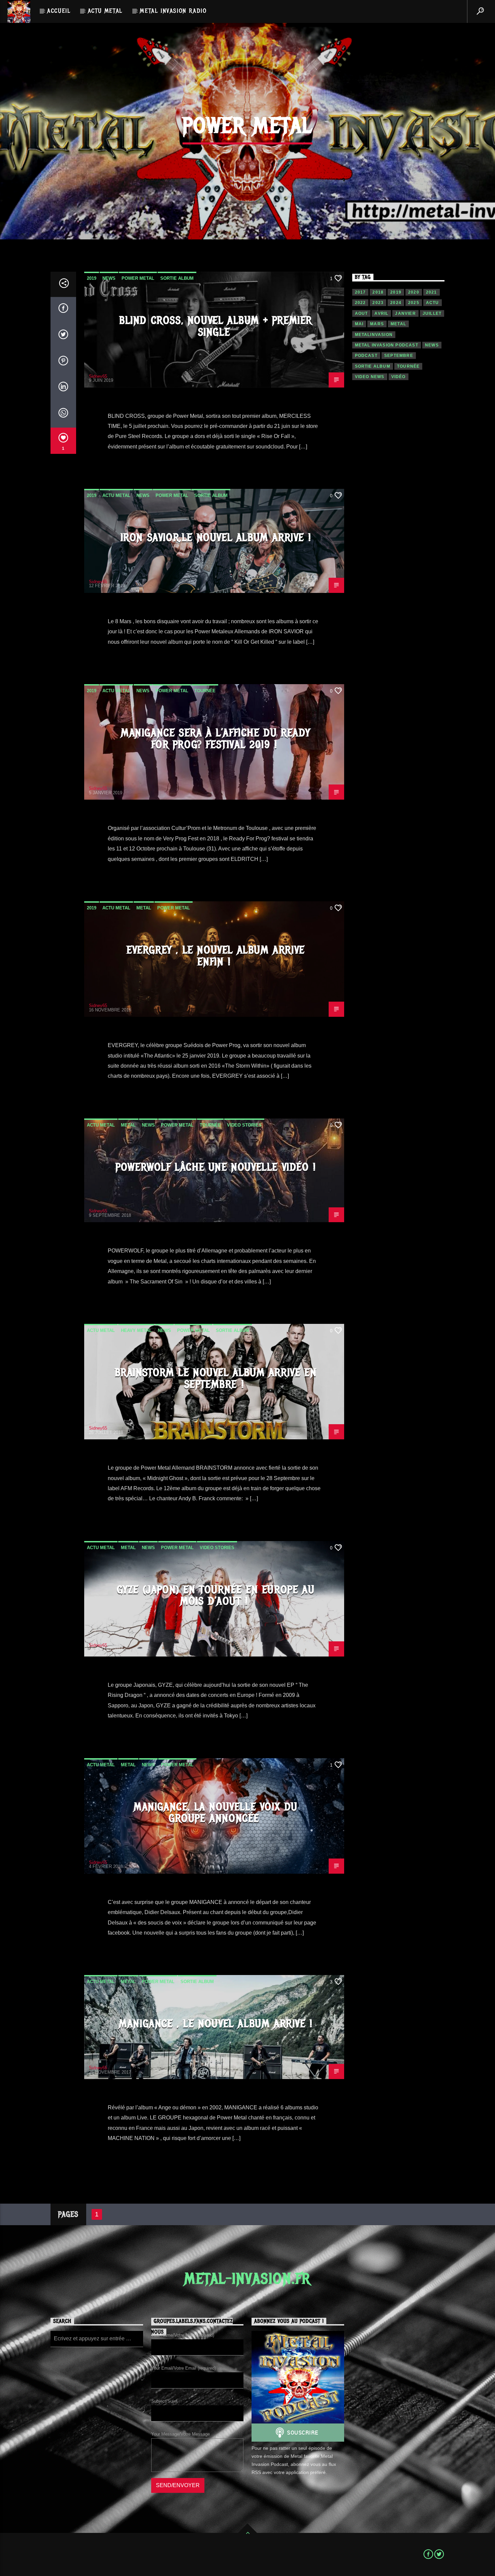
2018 (378, 292)
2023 (378, 303)
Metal (144, 908)
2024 (396, 303)
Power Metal (138, 278)
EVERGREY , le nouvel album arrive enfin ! (216, 956)
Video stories (244, 1125)
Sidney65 (98, 376)
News (109, 278)
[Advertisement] (399, 505)
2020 (414, 292)
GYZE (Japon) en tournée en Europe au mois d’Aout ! (216, 1596)
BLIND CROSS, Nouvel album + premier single (216, 326)
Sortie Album (177, 278)
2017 (360, 292)
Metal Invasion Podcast (387, 345)
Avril (381, 313)
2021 (432, 292)
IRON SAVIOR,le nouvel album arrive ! (216, 538)
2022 (360, 303)
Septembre (399, 356)
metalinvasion (374, 335)
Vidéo (399, 377)
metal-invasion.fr (247, 2279)
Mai (359, 324)
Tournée (205, 691)
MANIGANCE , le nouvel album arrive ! (216, 2024)
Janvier (405, 313)
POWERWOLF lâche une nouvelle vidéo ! (216, 1167)
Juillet (432, 313)
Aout (361, 313)
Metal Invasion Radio (173, 11)
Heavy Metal (136, 1330)
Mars (377, 324)
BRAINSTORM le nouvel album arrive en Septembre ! (216, 1378)
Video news (370, 377)
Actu (433, 303)
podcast (366, 356)
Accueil (59, 11)
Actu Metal (105, 11)
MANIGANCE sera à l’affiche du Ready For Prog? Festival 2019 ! (216, 739)
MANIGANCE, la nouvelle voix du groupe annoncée (216, 1813)
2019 (92, 278)
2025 (414, 303)
